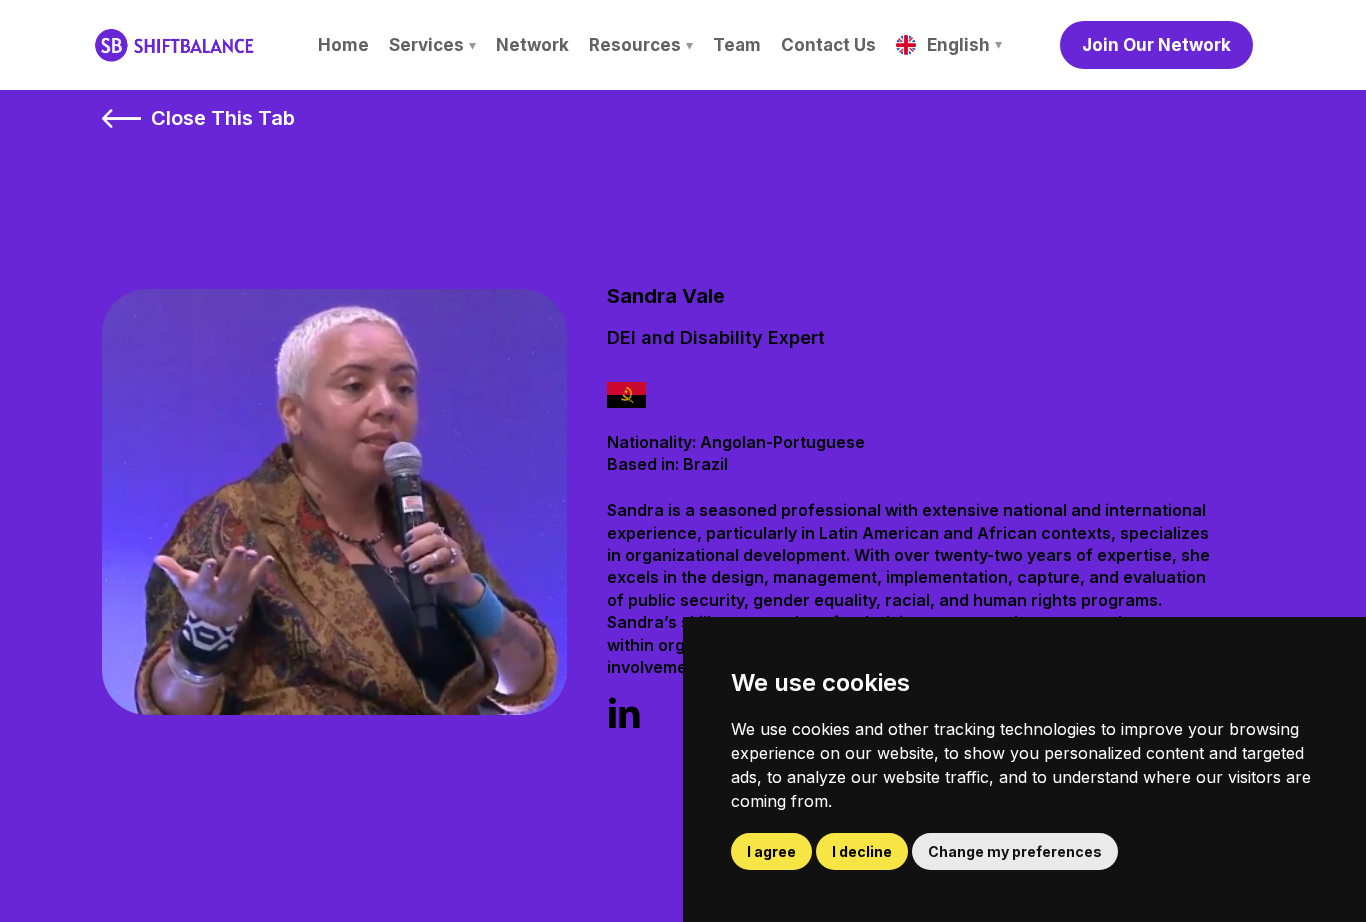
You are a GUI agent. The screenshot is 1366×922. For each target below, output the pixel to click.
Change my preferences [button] (1015, 851)
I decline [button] (862, 851)
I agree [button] (771, 851)
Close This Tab (223, 118)
